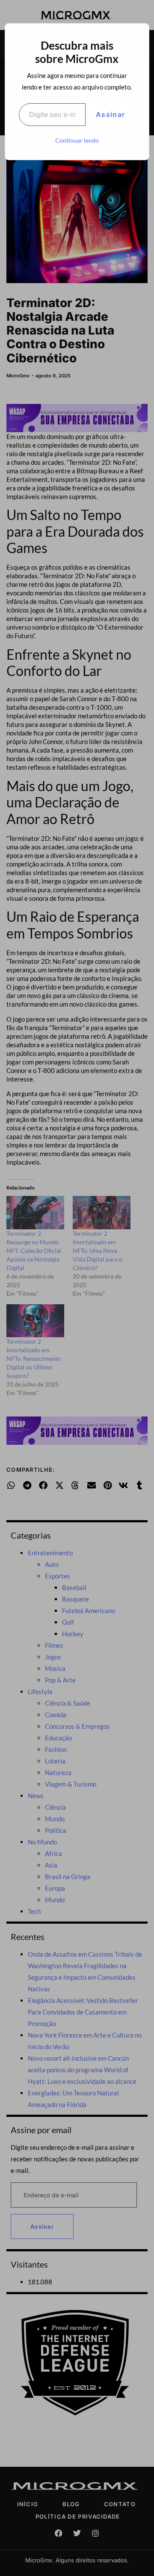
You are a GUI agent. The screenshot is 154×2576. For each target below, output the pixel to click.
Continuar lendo (77, 140)
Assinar (110, 114)
